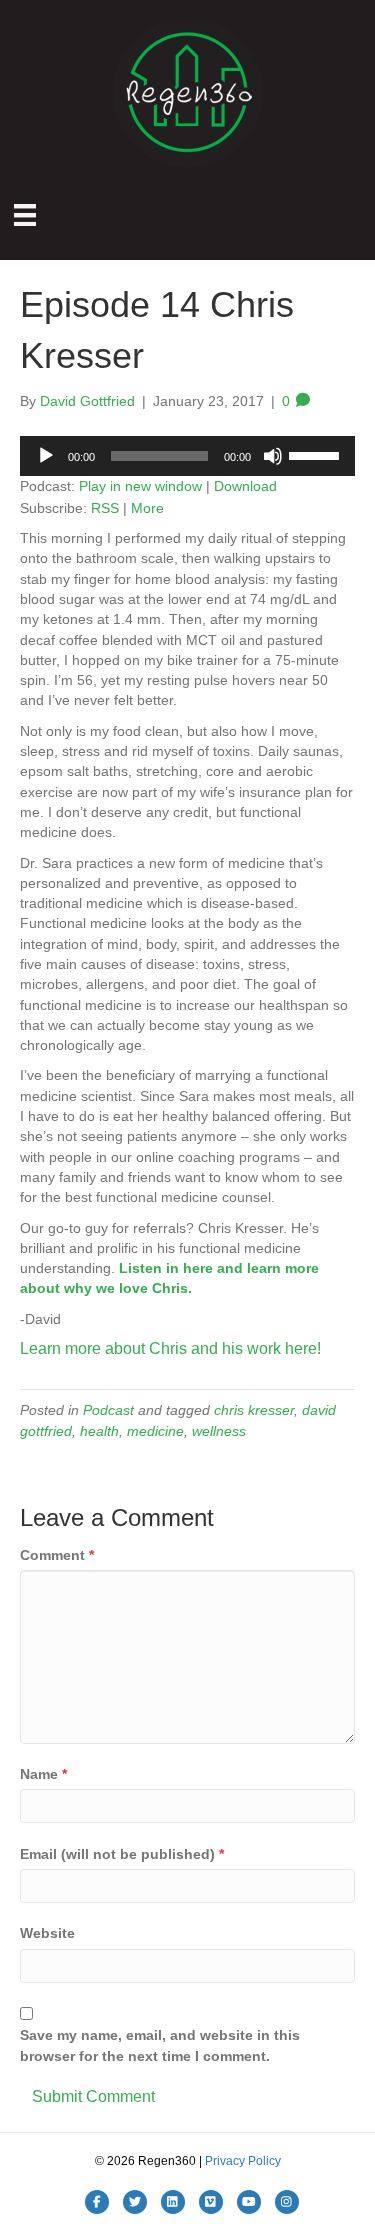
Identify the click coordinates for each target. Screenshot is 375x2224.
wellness (219, 1431)
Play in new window (140, 486)
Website (47, 1933)
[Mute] (273, 456)
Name (43, 1774)
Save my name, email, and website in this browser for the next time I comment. (160, 2045)
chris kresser (254, 1410)
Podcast (108, 1410)
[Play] (46, 456)
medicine (155, 1431)
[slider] (317, 454)
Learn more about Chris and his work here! (170, 1348)
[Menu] (25, 215)
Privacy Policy (243, 2161)
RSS (105, 508)
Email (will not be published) (122, 1854)
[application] (187, 456)
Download (245, 486)
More (147, 508)
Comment (57, 1555)
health (99, 1431)
